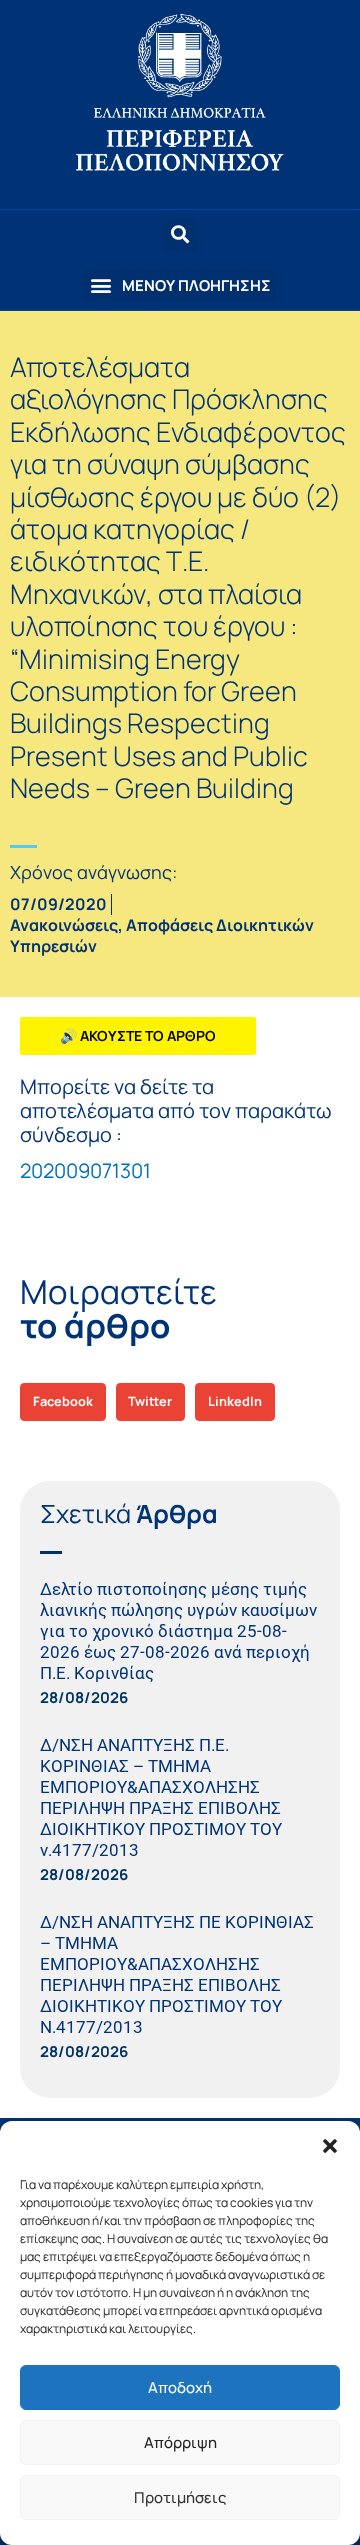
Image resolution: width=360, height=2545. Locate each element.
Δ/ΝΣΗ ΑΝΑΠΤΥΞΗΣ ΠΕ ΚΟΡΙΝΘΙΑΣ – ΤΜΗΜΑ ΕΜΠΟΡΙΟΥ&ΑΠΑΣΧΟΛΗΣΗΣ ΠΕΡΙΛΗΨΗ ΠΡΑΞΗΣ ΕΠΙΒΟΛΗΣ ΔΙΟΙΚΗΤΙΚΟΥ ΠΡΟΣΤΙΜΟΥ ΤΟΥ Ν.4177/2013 (177, 1974)
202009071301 (85, 1170)
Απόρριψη (180, 2442)
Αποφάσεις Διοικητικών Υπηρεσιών (162, 935)
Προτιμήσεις (180, 2497)
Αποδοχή (180, 2387)
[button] (330, 2146)
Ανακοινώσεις (64, 925)
